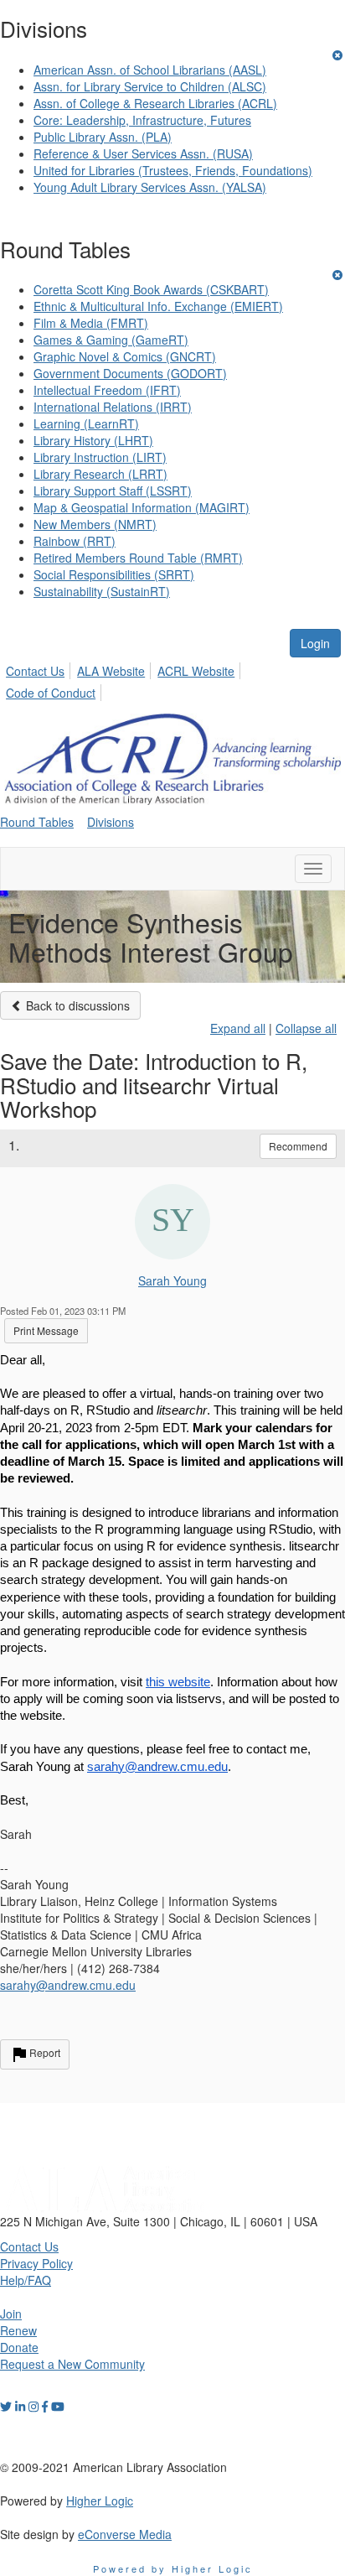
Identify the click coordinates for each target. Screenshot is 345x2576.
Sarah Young (172, 1280)
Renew (18, 2330)
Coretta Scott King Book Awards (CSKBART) (151, 289)
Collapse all (306, 1028)
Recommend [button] (298, 1146)
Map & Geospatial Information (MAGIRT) (142, 507)
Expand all (238, 1028)
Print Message (46, 1330)
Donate (19, 2347)
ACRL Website (196, 671)
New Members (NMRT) (95, 524)
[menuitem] (40, 668)
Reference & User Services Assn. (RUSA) (143, 153)
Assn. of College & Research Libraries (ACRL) (155, 103)
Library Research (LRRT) (100, 474)
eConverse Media (125, 2534)
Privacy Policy (36, 2263)
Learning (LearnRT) (86, 423)
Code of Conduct (51, 693)
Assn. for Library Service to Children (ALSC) (150, 86)
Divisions (111, 822)
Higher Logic (100, 2501)
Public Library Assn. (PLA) (103, 137)
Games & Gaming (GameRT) (111, 340)
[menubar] (172, 679)
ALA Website (111, 671)
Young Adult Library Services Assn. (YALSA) (150, 187)
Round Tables (37, 822)
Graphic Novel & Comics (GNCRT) (125, 356)
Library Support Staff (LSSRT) (113, 491)
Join (11, 2314)
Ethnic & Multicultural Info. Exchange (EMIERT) (158, 306)
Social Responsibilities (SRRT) (114, 574)
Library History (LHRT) (93, 440)
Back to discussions (76, 1005)
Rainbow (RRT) (75, 541)
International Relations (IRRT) (113, 407)
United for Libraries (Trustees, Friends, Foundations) (173, 170)
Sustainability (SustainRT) (102, 591)
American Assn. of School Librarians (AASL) (150, 70)
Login (315, 643)
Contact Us (35, 671)
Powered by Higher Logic (173, 2568)
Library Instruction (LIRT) (100, 457)
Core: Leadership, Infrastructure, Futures (142, 120)
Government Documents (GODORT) (130, 373)
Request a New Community (72, 2364)
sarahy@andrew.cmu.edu (68, 1985)
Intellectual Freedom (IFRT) (107, 390)
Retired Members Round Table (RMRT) (138, 558)
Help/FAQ (26, 2280)
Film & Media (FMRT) (91, 323)
